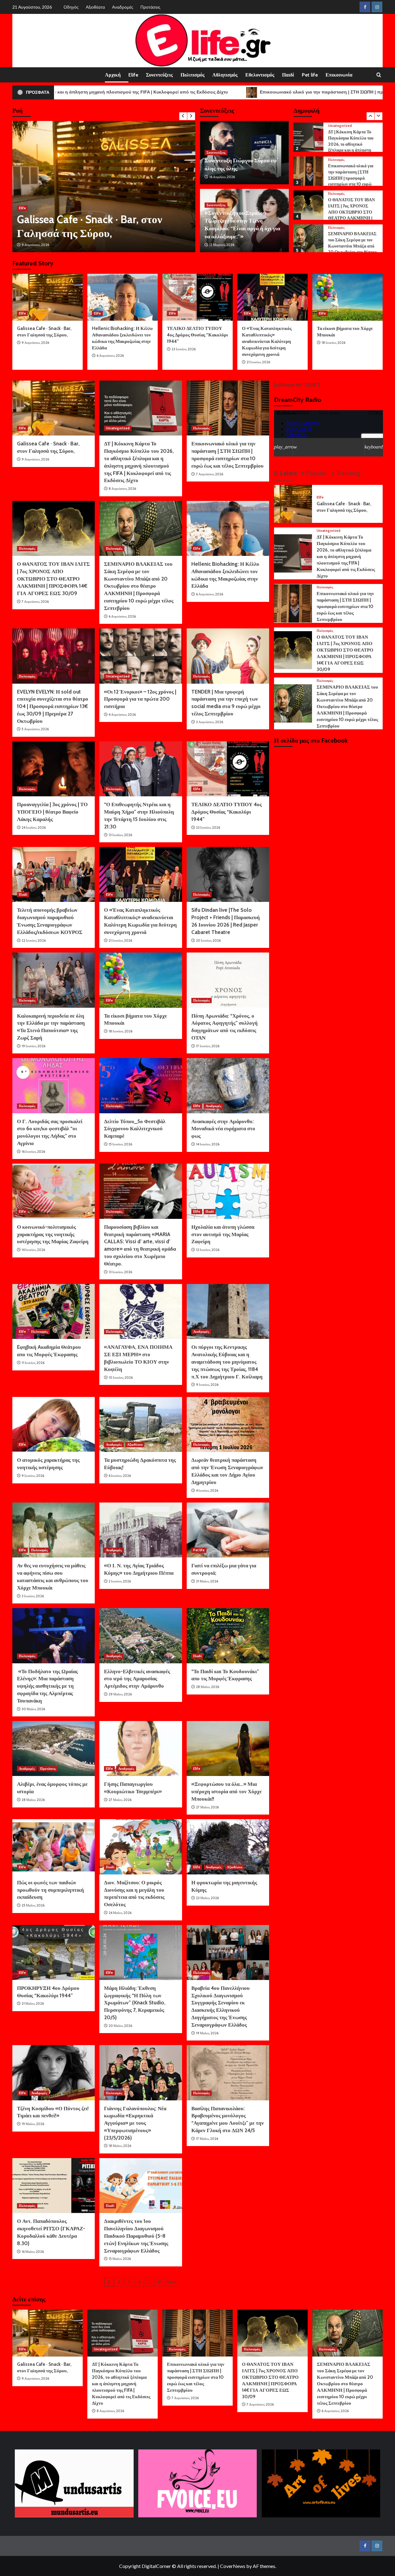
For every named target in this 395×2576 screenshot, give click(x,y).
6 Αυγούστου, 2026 (110, 356)
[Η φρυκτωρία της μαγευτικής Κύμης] (228, 1847)
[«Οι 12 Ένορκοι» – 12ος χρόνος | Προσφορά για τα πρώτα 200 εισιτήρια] (141, 656)
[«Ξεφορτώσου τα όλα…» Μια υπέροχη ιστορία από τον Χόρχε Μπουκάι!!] (228, 1749)
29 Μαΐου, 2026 (120, 1694)
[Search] (379, 75)
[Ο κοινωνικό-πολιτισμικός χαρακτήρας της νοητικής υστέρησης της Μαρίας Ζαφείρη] (54, 1191)
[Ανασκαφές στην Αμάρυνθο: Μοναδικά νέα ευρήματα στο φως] (228, 1086)
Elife (133, 75)
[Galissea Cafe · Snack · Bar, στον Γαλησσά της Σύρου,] (48, 297)
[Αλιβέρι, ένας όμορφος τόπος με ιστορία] (54, 1749)
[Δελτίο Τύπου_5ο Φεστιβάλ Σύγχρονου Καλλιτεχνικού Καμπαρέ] (141, 1086)
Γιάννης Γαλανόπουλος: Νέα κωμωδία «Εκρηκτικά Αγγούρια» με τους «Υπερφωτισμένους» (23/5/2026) (135, 2123)
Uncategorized (31, 166)
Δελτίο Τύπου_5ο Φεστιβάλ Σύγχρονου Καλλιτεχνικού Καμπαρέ (135, 1129)
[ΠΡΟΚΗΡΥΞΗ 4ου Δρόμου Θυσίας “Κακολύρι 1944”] (54, 1953)
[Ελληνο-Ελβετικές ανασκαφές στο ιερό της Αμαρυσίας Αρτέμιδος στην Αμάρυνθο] (141, 1636)
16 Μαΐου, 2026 (33, 2252)
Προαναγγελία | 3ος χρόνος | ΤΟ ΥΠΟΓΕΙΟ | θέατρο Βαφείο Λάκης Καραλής (52, 812)
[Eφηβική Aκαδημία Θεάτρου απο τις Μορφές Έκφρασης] (54, 1311)
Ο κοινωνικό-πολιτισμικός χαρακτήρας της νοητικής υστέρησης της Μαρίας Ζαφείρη (53, 1234)
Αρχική (113, 75)
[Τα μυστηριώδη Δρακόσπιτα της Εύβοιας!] (141, 1424)
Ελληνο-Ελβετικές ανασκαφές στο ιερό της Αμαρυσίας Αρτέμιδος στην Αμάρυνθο (137, 1679)
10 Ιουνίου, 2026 (121, 1378)
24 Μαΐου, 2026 (120, 1913)
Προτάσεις (150, 7)
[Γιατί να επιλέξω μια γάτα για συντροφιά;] (228, 1530)
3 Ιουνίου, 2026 (33, 1596)
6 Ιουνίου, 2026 (120, 1476)
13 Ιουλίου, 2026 (120, 835)
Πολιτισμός (193, 75)
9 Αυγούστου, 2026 (35, 343)
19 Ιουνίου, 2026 (33, 1046)
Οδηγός (71, 7)
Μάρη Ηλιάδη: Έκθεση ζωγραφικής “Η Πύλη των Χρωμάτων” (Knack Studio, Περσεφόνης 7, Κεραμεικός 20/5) (135, 2003)
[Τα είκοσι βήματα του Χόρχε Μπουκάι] (347, 297)
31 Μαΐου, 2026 (207, 1581)
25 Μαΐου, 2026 (33, 1905)
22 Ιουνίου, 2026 (34, 940)
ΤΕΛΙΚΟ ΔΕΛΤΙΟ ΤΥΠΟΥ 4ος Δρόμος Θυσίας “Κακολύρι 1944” (197, 335)
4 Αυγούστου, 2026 (122, 715)
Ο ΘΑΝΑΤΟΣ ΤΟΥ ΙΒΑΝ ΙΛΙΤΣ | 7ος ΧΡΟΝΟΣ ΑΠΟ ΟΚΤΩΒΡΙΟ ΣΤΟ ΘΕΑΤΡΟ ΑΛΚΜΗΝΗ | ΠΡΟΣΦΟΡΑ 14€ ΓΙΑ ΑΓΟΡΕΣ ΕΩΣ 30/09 (351, 213)
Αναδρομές (123, 7)
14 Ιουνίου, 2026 (208, 1144)
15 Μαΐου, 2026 (120, 2259)
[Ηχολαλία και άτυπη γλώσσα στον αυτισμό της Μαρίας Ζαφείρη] (228, 1191)
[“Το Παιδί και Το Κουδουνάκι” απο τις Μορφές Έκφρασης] (228, 1636)
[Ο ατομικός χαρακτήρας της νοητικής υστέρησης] (54, 1424)
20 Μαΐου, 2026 (120, 2026)
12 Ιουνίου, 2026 (208, 1250)
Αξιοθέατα (95, 7)
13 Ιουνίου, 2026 (120, 1272)
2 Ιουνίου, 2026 (120, 1581)
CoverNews (233, 2566)
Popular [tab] (315, 473)
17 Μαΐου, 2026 (207, 2139)
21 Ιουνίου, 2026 (258, 362)
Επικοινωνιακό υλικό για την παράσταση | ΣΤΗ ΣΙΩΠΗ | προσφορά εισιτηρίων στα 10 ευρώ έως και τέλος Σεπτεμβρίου (353, 176)
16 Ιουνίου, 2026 (33, 1152)
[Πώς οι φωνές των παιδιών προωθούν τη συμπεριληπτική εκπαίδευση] (54, 1847)
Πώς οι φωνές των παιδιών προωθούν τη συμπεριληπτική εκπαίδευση (50, 1890)
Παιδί (288, 75)
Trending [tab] (347, 473)
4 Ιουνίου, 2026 (207, 1490)
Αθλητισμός (225, 75)
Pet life (310, 75)
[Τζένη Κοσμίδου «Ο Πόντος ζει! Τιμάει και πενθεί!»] (54, 2073)
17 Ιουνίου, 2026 (208, 1046)
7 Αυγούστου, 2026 (210, 474)
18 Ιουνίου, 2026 (333, 343)
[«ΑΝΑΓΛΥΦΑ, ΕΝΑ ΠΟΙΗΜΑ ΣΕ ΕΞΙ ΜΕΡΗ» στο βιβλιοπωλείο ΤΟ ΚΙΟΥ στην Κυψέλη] (141, 1311)
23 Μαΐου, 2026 (207, 1898)
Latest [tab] (288, 473)
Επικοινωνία (339, 75)
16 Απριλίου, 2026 (222, 177)
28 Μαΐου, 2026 (208, 1687)
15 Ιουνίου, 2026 (120, 1144)
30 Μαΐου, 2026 (33, 1709)
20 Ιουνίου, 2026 (208, 940)
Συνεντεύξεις (159, 75)
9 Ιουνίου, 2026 (207, 1385)
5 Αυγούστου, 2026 (35, 729)
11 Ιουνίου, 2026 (33, 1363)
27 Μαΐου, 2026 (120, 1800)
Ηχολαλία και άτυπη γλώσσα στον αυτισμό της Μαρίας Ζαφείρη (223, 1234)
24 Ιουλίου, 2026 (34, 827)
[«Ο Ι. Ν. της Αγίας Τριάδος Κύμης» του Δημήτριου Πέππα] (141, 1530)
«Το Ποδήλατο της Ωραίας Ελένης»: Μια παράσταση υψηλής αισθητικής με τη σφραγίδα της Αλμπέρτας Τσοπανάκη (47, 1686)
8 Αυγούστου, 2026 (35, 245)
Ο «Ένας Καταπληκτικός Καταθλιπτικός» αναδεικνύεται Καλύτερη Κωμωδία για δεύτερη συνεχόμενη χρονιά (267, 341)
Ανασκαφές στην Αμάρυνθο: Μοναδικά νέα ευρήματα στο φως (223, 1129)
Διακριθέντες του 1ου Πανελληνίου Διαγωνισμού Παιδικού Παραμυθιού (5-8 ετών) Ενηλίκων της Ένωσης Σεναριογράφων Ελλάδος (136, 2236)
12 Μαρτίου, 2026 (222, 245)
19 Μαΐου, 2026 (207, 2033)
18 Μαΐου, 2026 (120, 2146)
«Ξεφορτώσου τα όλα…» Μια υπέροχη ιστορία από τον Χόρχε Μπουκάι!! (227, 1791)
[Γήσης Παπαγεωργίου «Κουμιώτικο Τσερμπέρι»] (141, 1749)
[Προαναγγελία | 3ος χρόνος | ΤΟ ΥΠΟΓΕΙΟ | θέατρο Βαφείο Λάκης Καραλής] (54, 769)
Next (171, 2282)
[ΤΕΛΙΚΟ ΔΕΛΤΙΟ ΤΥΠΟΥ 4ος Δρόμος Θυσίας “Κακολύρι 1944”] (197, 297)
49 (160, 2282)
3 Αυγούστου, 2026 (210, 722)
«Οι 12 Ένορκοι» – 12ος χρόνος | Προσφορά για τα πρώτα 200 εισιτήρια (140, 699)
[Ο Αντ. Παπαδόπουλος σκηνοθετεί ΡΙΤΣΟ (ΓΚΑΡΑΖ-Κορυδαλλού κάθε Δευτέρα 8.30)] (54, 2186)
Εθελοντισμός (260, 75)
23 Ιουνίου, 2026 (184, 349)
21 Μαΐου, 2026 (33, 2003)
